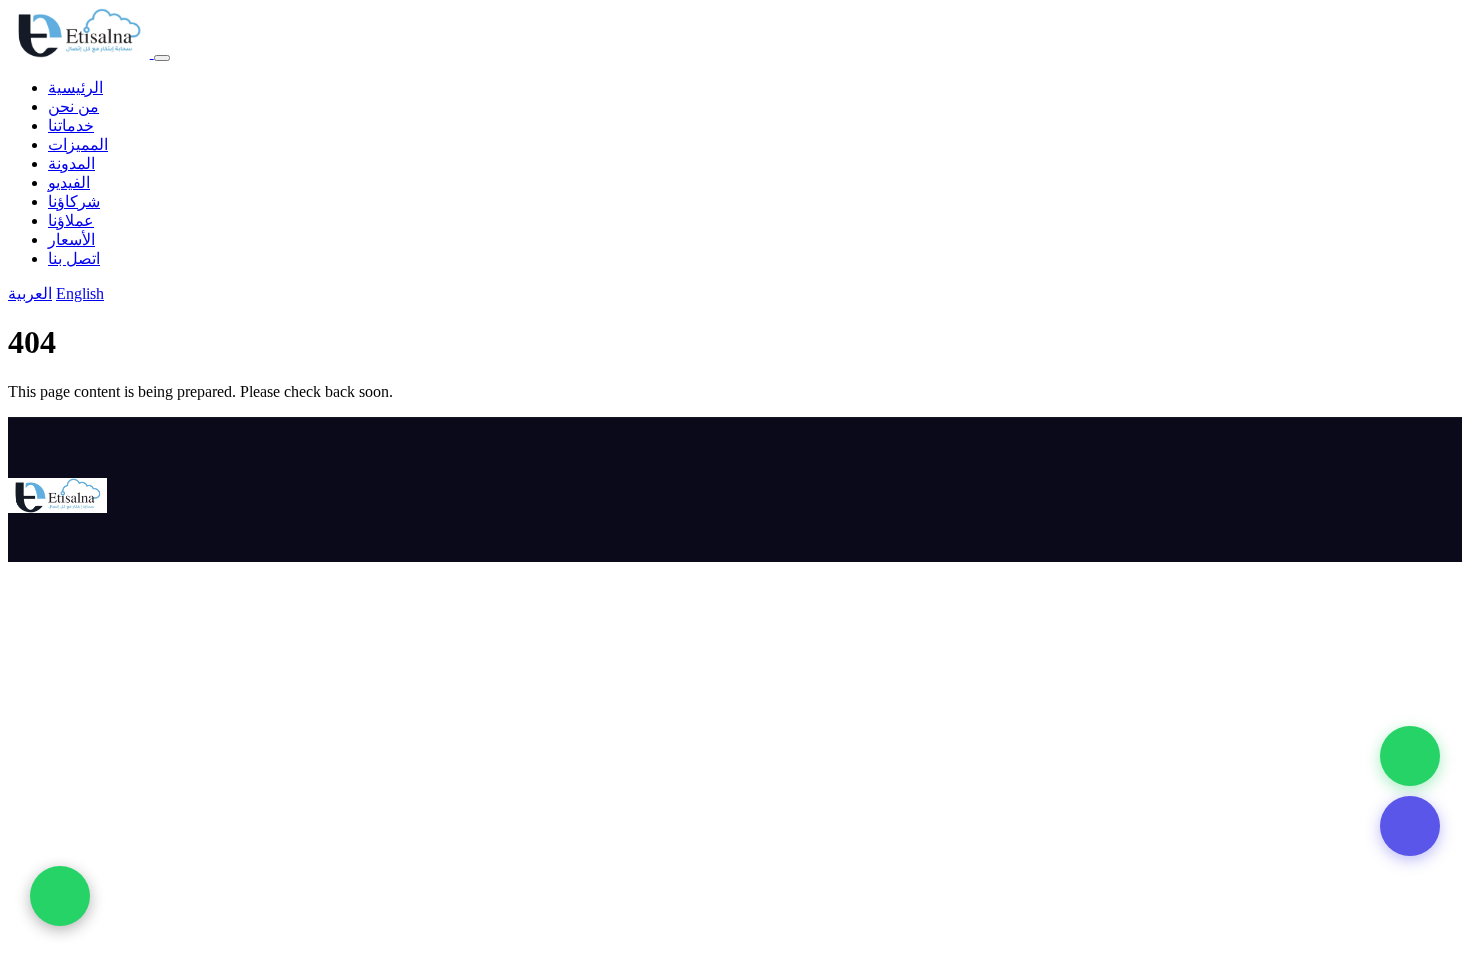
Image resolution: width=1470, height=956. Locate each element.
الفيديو (69, 182)
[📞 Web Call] (1410, 756)
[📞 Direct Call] (1410, 826)
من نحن (73, 106)
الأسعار (71, 239)
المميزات (78, 144)
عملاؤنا (71, 220)
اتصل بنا (74, 258)
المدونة (71, 163)
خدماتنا (71, 125)
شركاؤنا (74, 201)
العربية (30, 293)
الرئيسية (75, 87)
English (80, 293)
